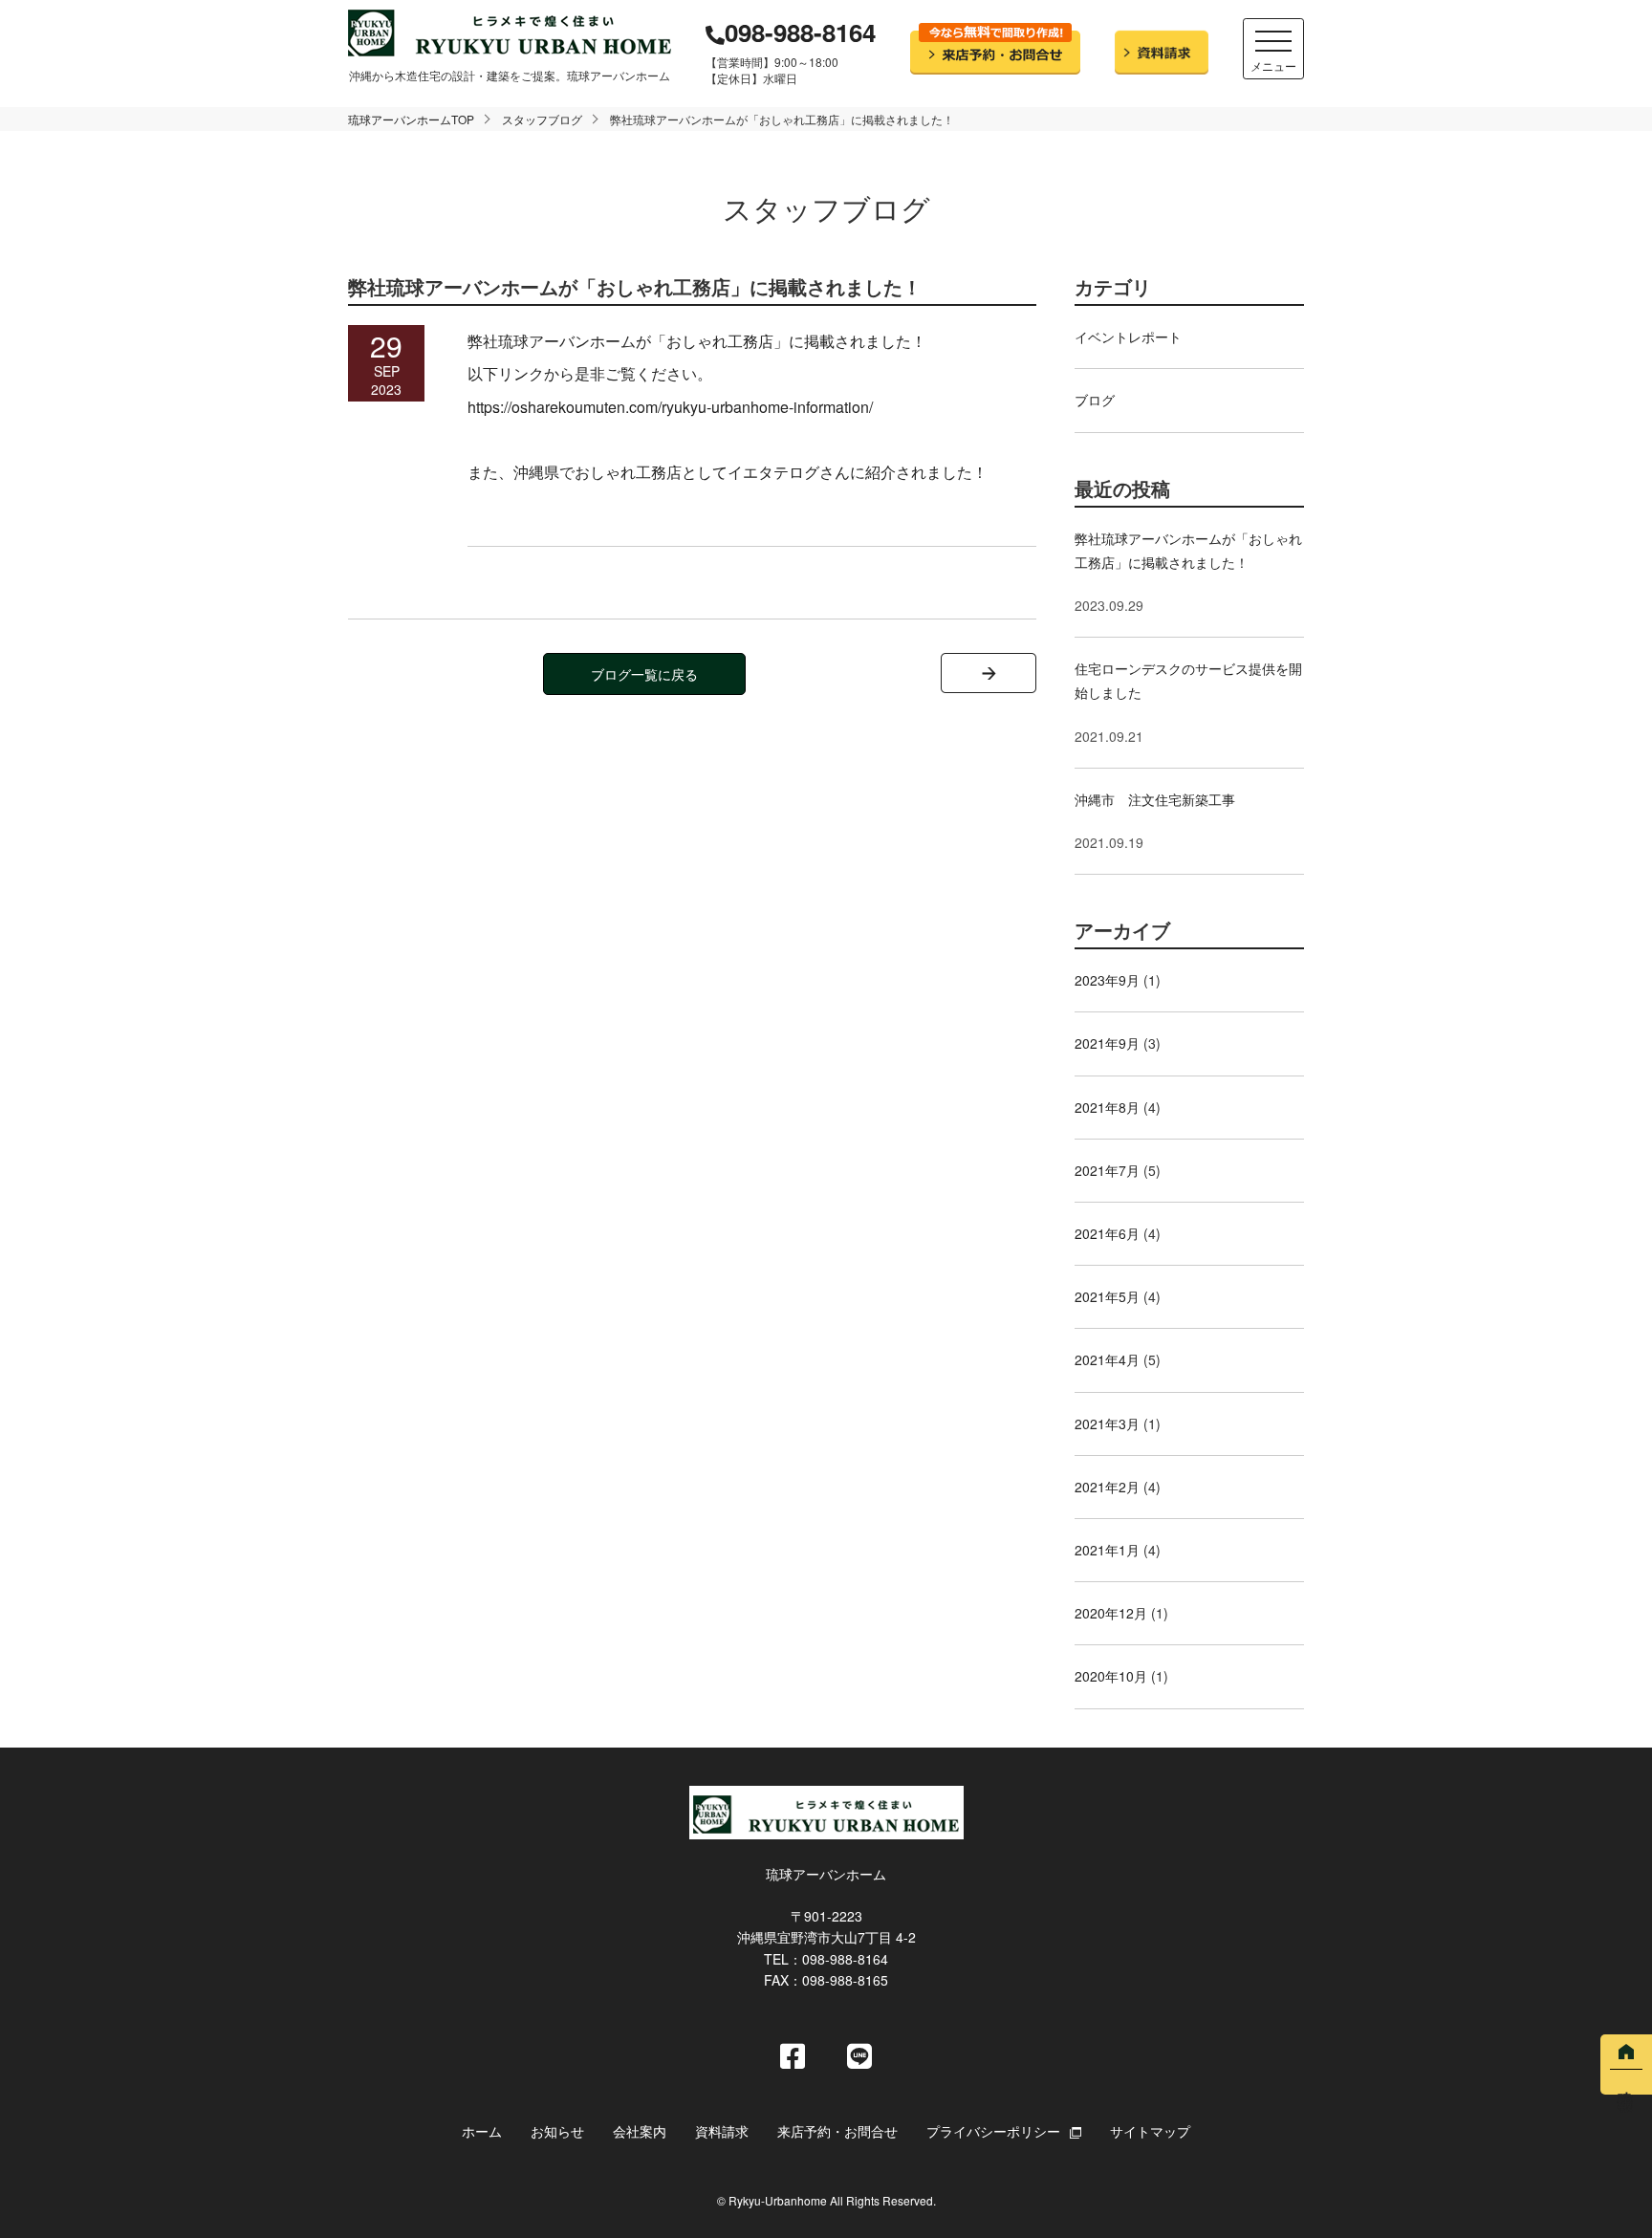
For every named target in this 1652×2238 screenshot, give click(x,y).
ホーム (482, 2131)
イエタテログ (773, 472)
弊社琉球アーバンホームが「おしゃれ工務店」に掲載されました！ (1188, 550)
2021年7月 (1107, 1170)
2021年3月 (1107, 1423)
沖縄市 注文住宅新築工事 (1155, 799)
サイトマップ (1150, 2131)
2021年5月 (1107, 1296)
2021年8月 (1107, 1107)
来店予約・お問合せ (837, 2131)
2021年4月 (1107, 1359)
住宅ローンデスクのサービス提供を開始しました (1188, 680)
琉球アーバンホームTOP (411, 119)
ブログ (1095, 400)
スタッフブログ (542, 119)
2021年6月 (1107, 1233)
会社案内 (640, 2131)
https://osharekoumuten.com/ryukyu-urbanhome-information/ (670, 407)
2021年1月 (1107, 1550)
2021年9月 (1107, 1043)
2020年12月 (1111, 1613)
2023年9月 (1107, 980)
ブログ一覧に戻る (644, 674)
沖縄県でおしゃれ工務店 (598, 472)
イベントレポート (1128, 337)
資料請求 (722, 2131)
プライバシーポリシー (993, 2131)
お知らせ (557, 2131)
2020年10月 (1111, 1676)
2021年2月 (1107, 1487)
